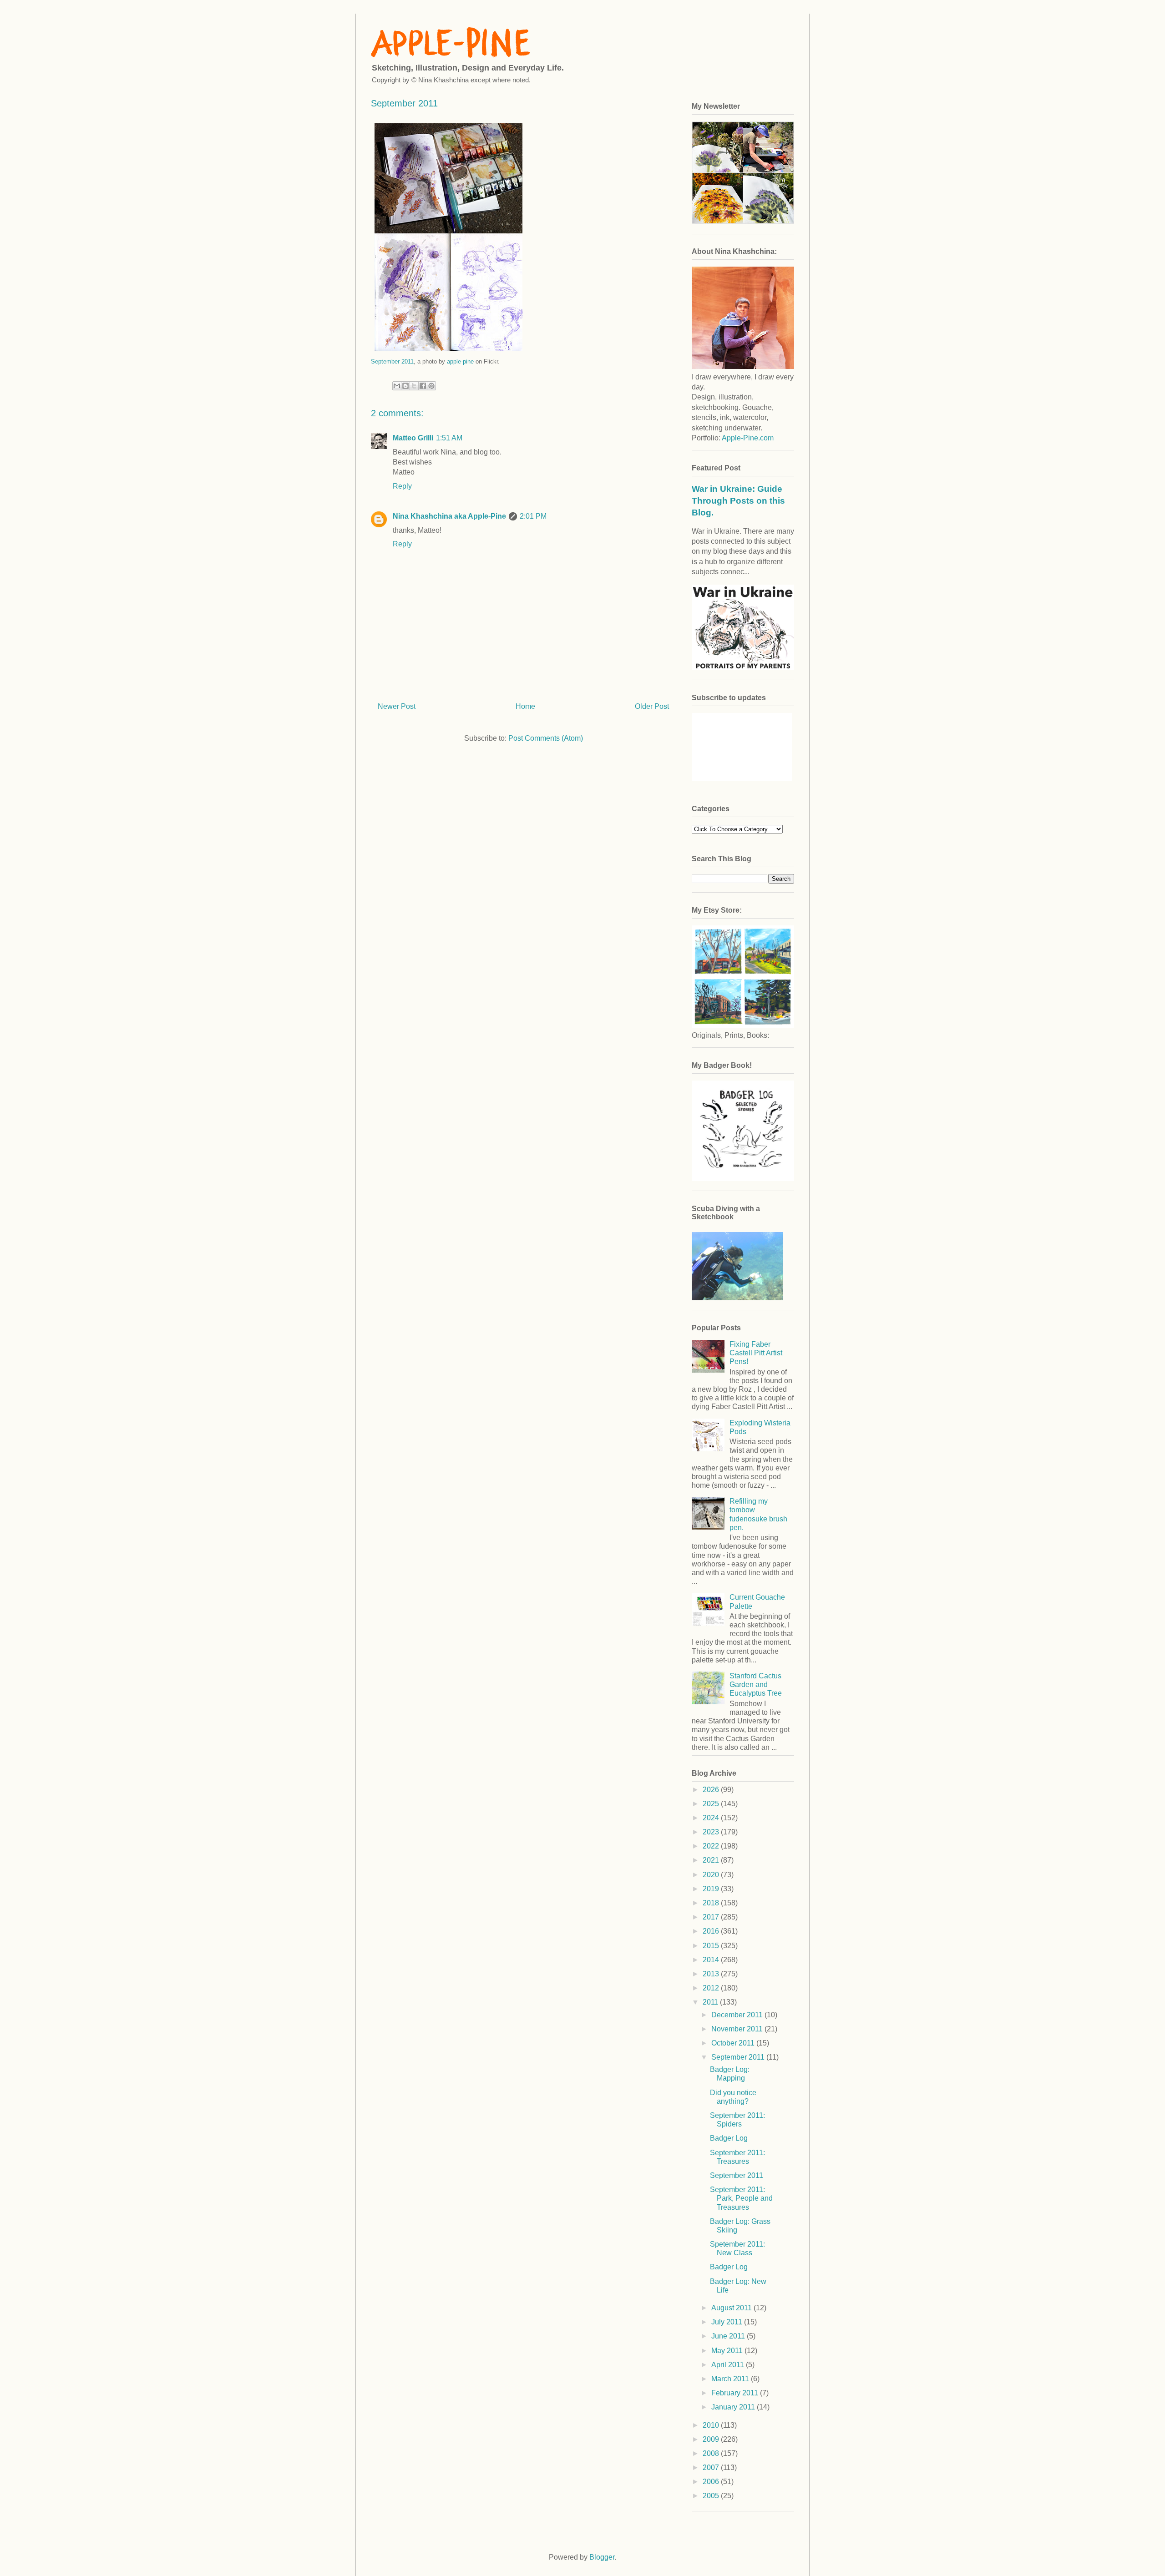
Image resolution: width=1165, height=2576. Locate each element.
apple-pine (460, 361)
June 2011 (729, 2336)
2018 (712, 1903)
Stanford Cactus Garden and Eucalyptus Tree (756, 1685)
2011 (711, 2002)
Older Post (652, 706)
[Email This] (397, 386)
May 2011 (728, 2351)
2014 (712, 1960)
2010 (712, 2425)
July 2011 (728, 2322)
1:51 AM (449, 438)
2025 (712, 1804)
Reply (402, 486)
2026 (712, 1790)
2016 (712, 1931)
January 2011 (734, 2407)
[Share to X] (414, 386)
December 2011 (738, 2015)
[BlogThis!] (405, 386)
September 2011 (392, 361)
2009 (712, 2439)
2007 (712, 2467)
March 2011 (731, 2379)
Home (525, 706)
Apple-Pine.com (748, 438)
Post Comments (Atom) (546, 738)
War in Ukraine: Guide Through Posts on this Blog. (738, 501)
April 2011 (729, 2365)
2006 (712, 2482)
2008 (712, 2453)
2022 (712, 1846)
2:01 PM (533, 516)
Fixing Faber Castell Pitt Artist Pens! (756, 1353)
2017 (712, 1917)
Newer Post (397, 706)
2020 (712, 1875)
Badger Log (729, 2138)
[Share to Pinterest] (431, 386)
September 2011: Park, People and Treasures (741, 2198)
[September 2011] (448, 352)
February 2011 (736, 2393)
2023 (712, 1832)
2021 (712, 1860)
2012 (712, 1988)
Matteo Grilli (413, 438)
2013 (712, 1974)
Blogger (602, 2557)
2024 (712, 1818)
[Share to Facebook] (423, 386)
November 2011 (738, 2029)
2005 (712, 2496)
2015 (712, 1946)
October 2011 (734, 2043)
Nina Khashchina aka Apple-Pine (449, 516)
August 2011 (732, 2308)
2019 (712, 1889)
